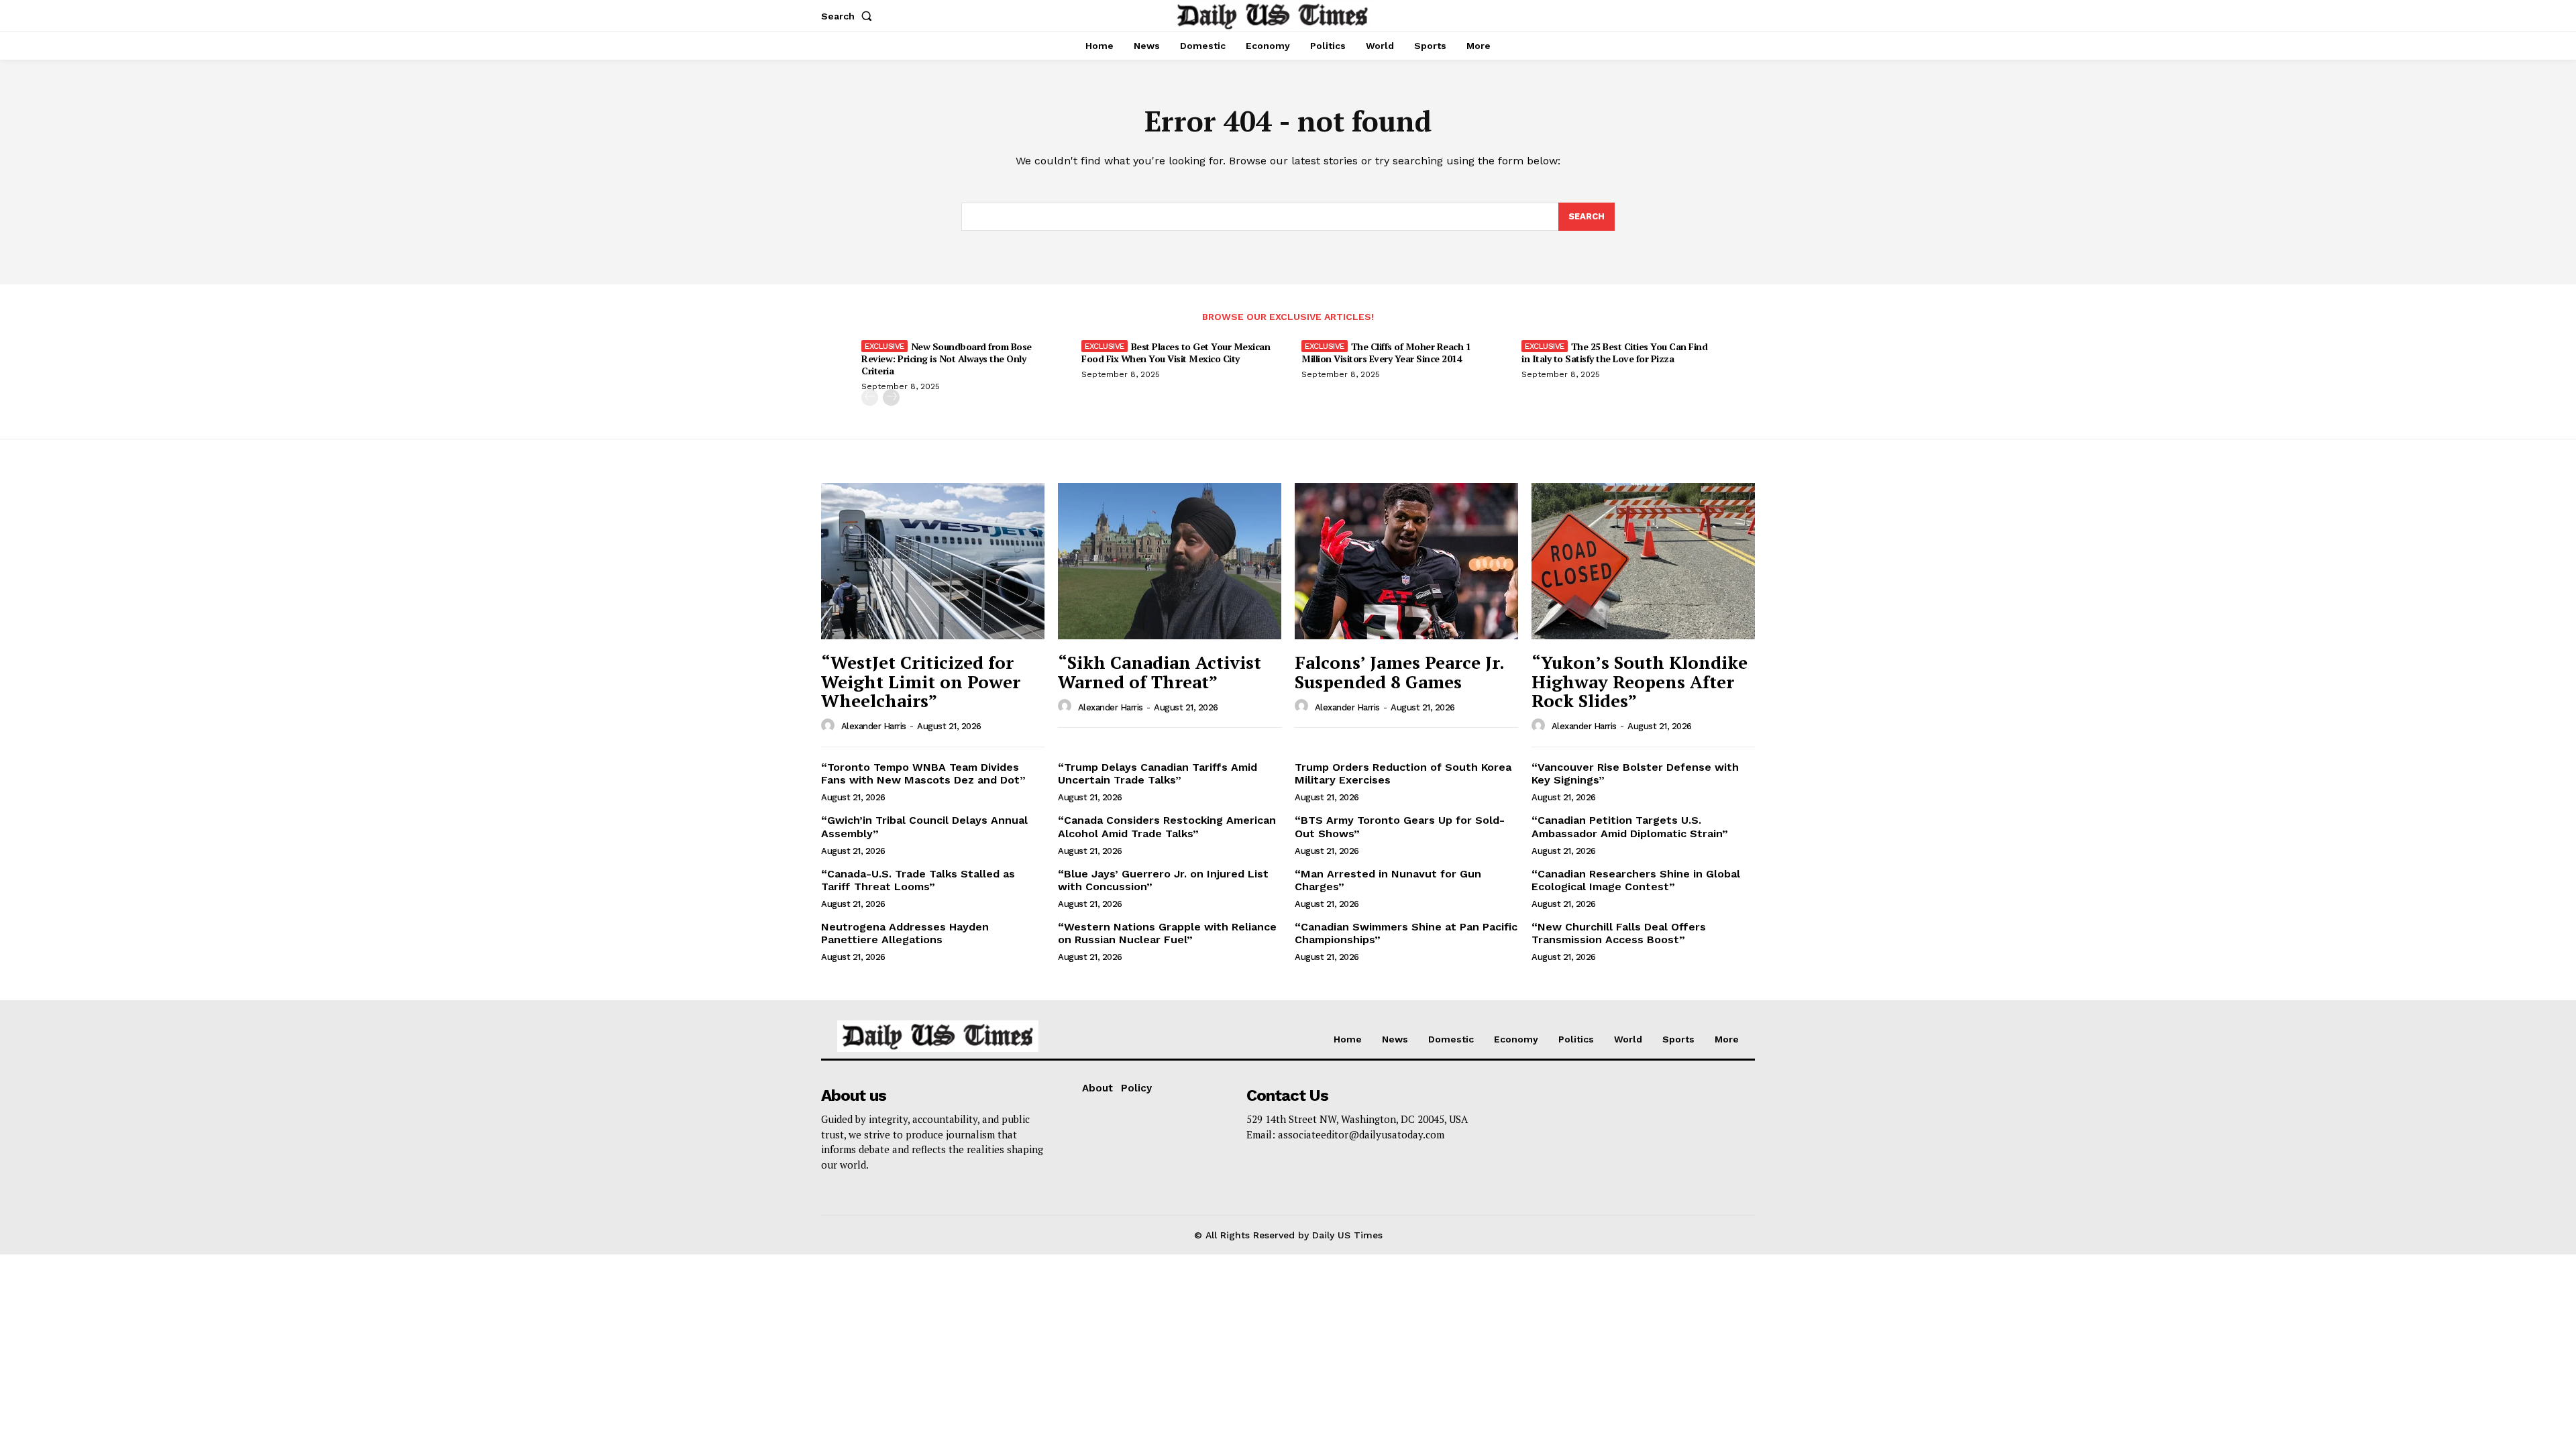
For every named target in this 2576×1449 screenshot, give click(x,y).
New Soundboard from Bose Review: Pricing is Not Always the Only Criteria (947, 359)
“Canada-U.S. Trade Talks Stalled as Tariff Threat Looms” (918, 880)
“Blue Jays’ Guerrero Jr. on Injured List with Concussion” (1163, 880)
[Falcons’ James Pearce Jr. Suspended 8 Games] (1406, 561)
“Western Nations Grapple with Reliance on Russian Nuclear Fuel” (1167, 933)
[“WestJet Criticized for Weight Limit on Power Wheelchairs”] (933, 561)
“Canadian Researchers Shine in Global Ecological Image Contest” (1636, 880)
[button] (849, 16)
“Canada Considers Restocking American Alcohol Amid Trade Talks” (1167, 826)
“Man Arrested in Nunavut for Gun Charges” (1388, 880)
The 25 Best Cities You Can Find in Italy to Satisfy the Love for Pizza (1614, 353)
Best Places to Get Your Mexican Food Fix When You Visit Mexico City (1176, 353)
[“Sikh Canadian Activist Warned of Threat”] (1170, 561)
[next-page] (891, 397)
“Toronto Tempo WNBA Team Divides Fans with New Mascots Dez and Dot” (923, 773)
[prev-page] (870, 397)
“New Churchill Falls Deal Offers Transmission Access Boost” (1619, 933)
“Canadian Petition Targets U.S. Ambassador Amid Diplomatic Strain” (1630, 826)
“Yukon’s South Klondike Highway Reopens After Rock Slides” (1640, 681)
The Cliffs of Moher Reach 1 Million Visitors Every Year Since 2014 (1386, 353)
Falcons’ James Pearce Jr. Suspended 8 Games (1400, 672)
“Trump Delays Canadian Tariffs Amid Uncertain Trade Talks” (1158, 773)
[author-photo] (830, 726)
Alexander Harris (874, 726)
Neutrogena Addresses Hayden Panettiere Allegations (905, 933)
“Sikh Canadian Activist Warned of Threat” (1160, 672)
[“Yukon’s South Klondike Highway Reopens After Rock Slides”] (1643, 561)
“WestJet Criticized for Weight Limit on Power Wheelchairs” (921, 681)
